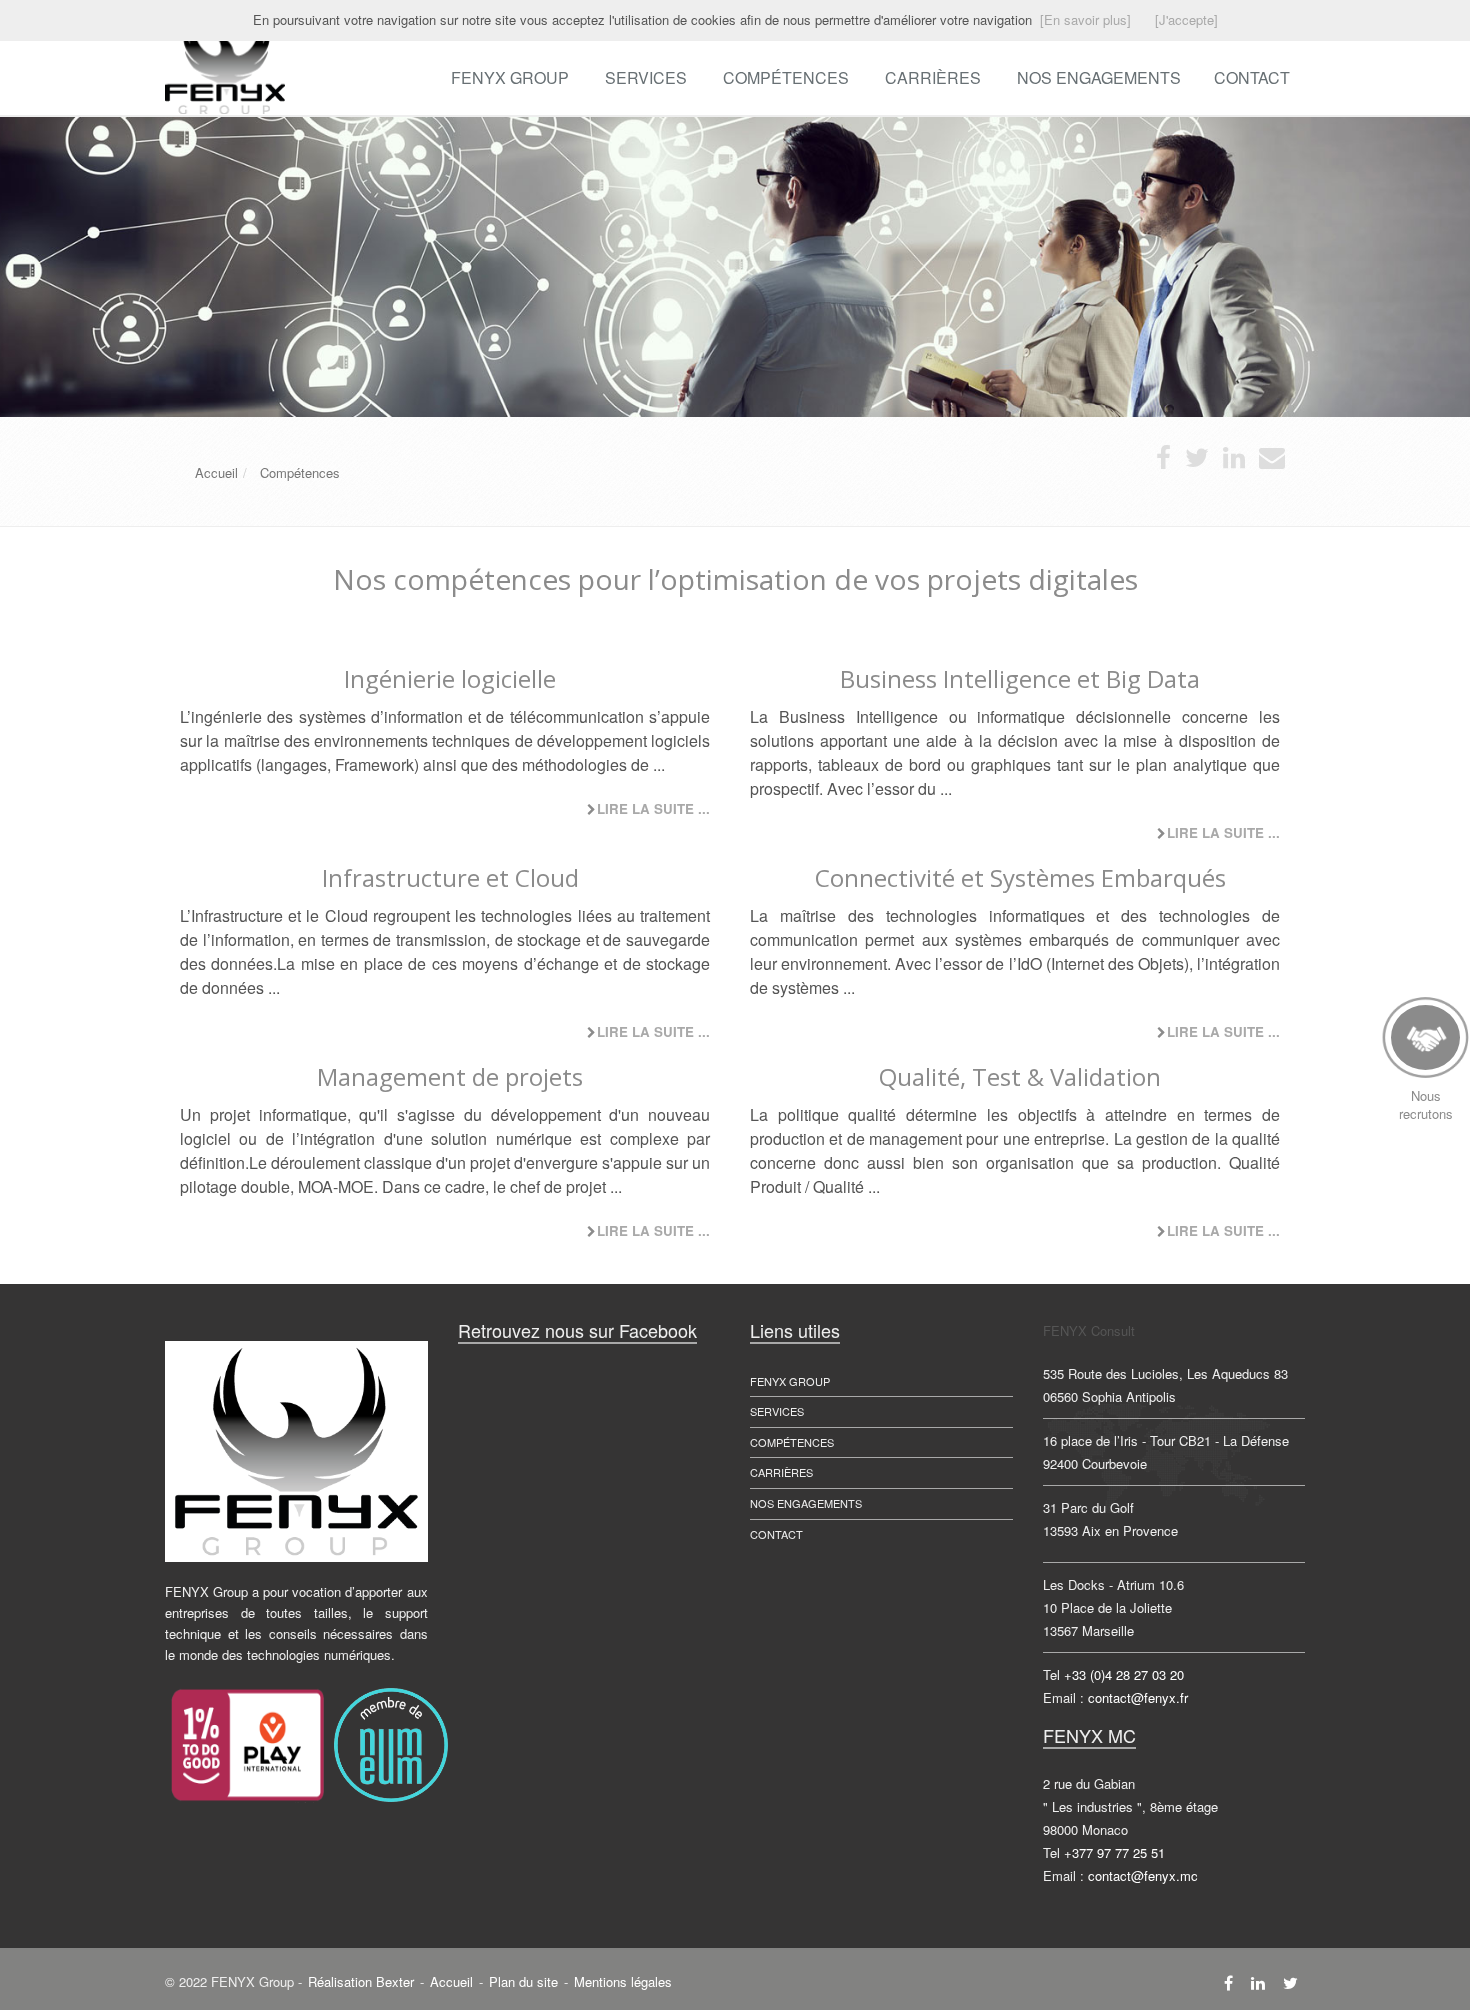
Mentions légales (623, 1981)
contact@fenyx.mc (1143, 1875)
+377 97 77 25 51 (1114, 1852)
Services (646, 77)
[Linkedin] (1258, 1982)
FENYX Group (510, 77)
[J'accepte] (1186, 19)
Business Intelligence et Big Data (1020, 678)
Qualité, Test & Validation (1020, 1076)
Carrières (933, 77)
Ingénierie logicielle (450, 678)
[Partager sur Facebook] (1163, 461)
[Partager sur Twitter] (1197, 461)
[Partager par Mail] (1272, 461)
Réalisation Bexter (361, 1981)
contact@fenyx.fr (1138, 1697)
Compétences (786, 77)
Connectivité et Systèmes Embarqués (1020, 877)
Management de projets (450, 1076)
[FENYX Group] (162, 67)
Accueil (451, 1981)
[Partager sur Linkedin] (1234, 461)
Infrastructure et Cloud (450, 877)
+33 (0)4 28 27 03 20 (1124, 1674)
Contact (776, 1534)
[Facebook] (1228, 1982)
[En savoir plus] (1085, 19)
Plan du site (523, 1981)
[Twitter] (1290, 1982)
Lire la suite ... (653, 808)
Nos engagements (806, 1503)
